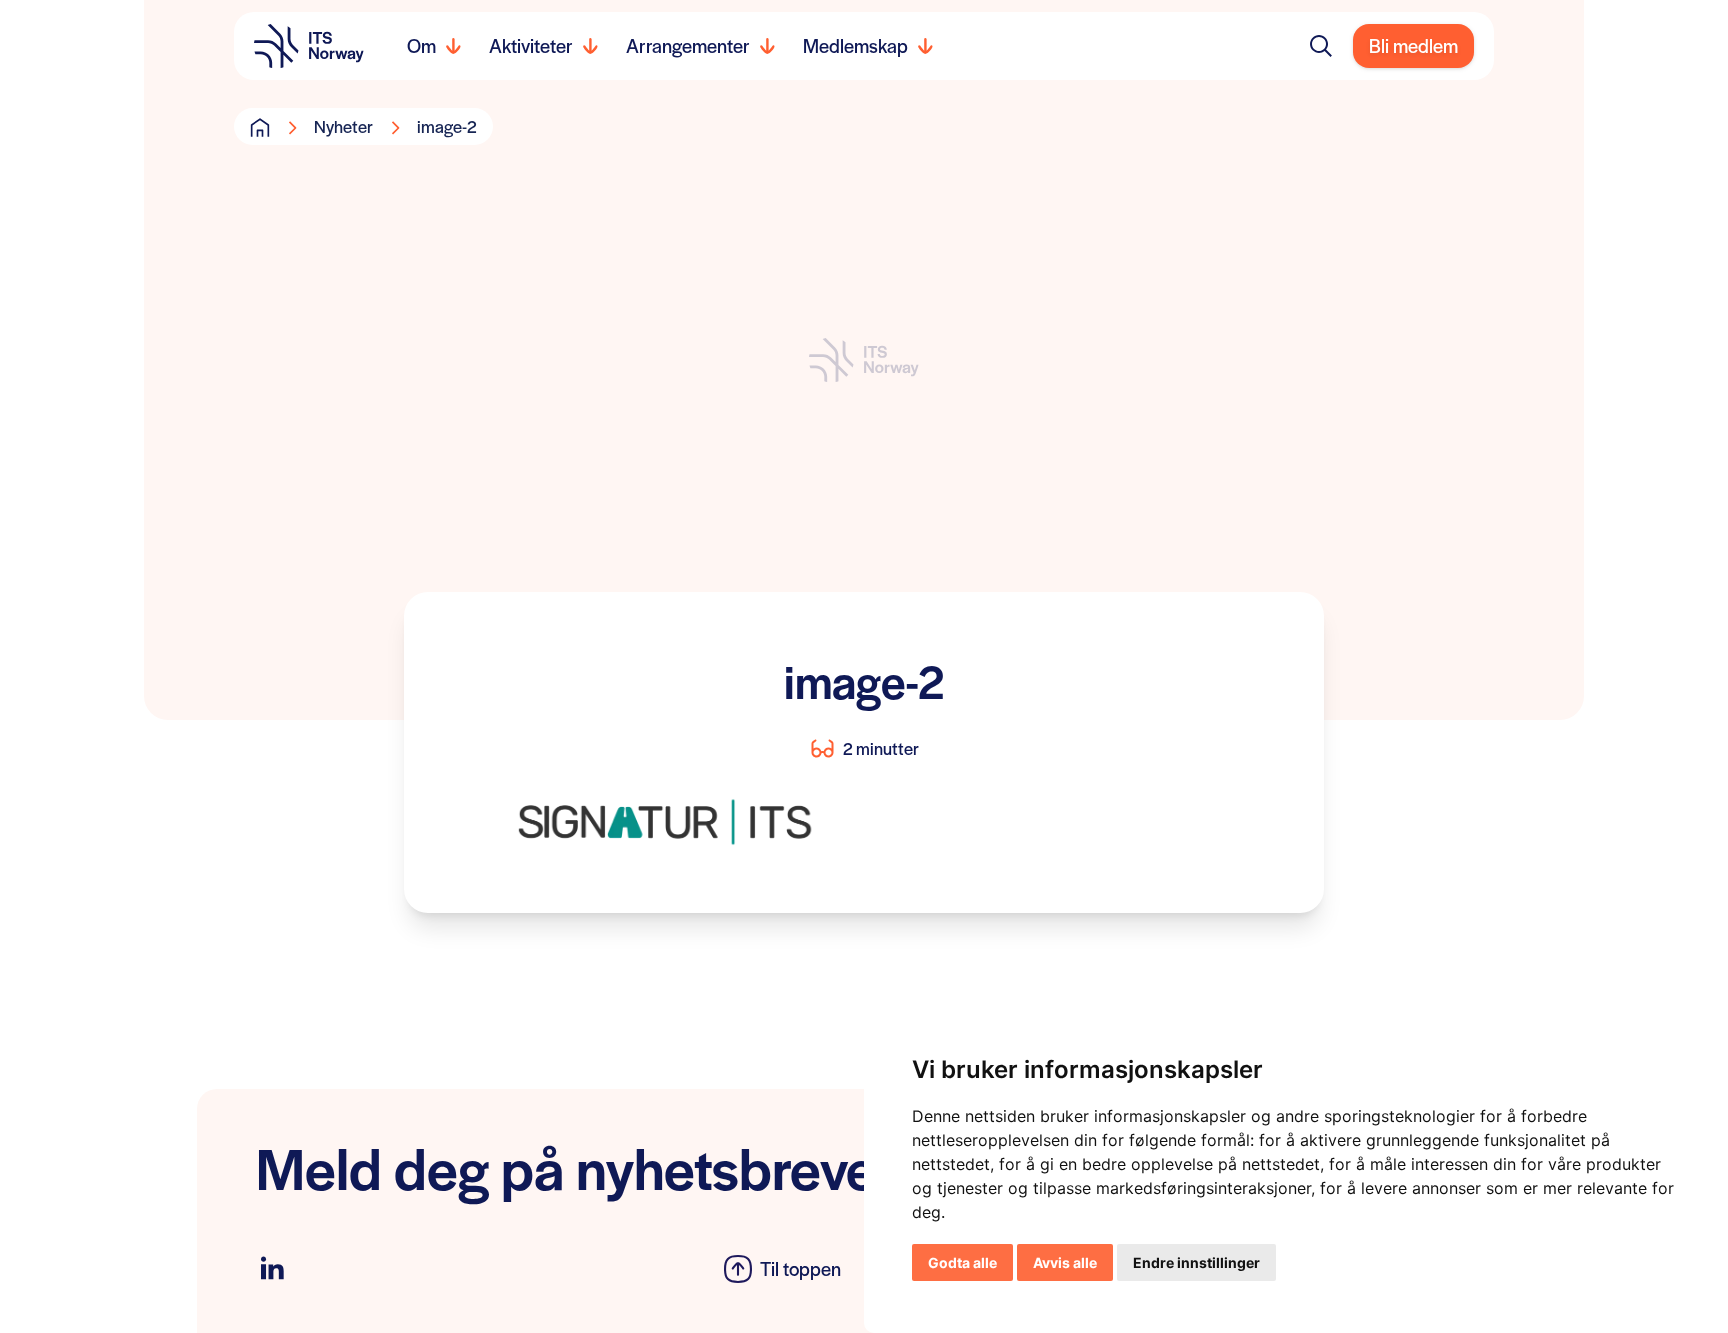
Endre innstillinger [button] (1196, 1262)
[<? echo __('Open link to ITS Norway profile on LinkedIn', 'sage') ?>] (272, 1268)
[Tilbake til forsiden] (309, 46)
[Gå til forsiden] (260, 127)
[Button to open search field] (1321, 46)
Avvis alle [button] (1065, 1262)
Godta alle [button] (962, 1262)
